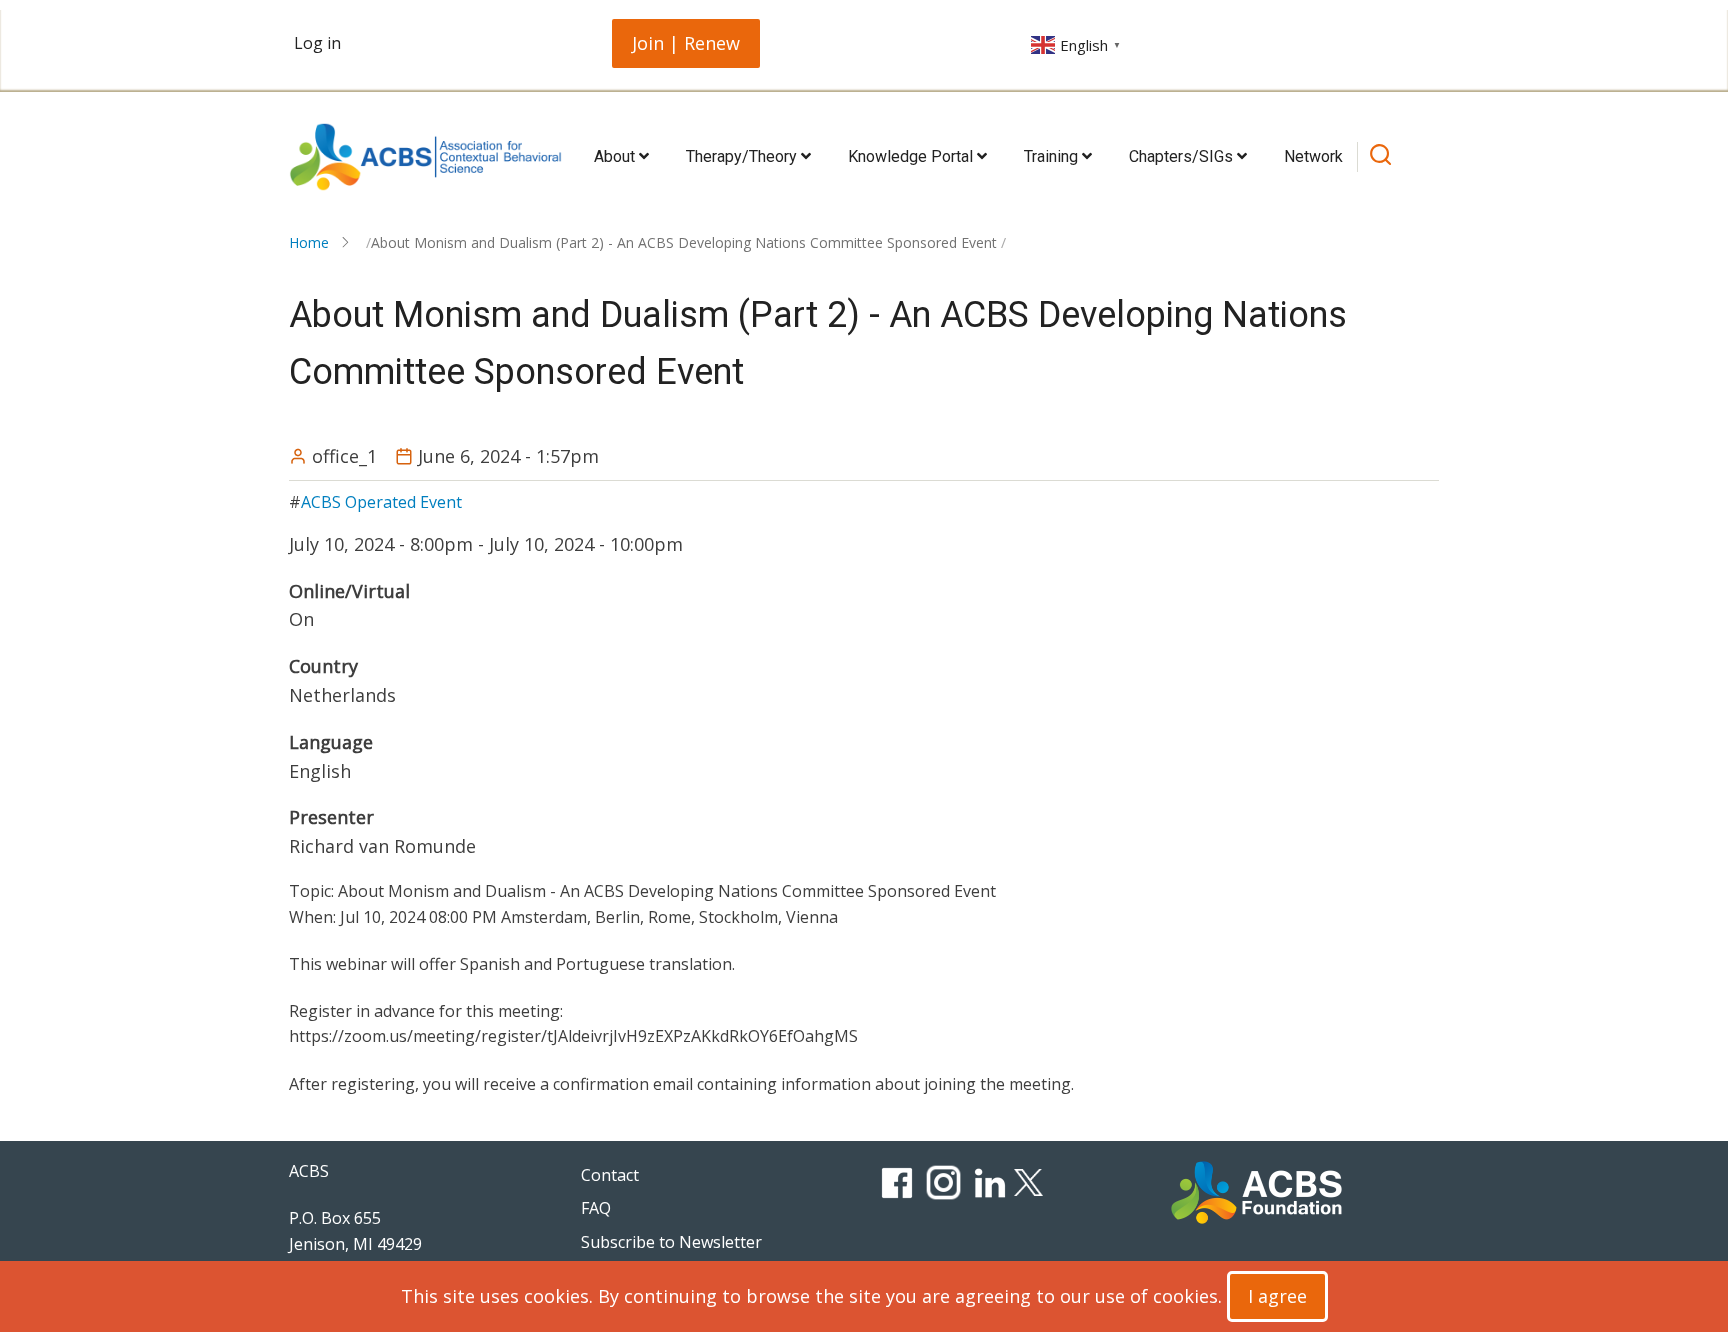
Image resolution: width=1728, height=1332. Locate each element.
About (616, 156)
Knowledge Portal (912, 156)
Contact (610, 1175)
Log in (317, 43)
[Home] (425, 157)
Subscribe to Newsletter (671, 1242)
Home (309, 242)
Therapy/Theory (743, 156)
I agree (1277, 1296)
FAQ (596, 1208)
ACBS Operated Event (381, 502)
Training (1053, 156)
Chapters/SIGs (1183, 156)
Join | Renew (686, 43)
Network (1313, 156)
